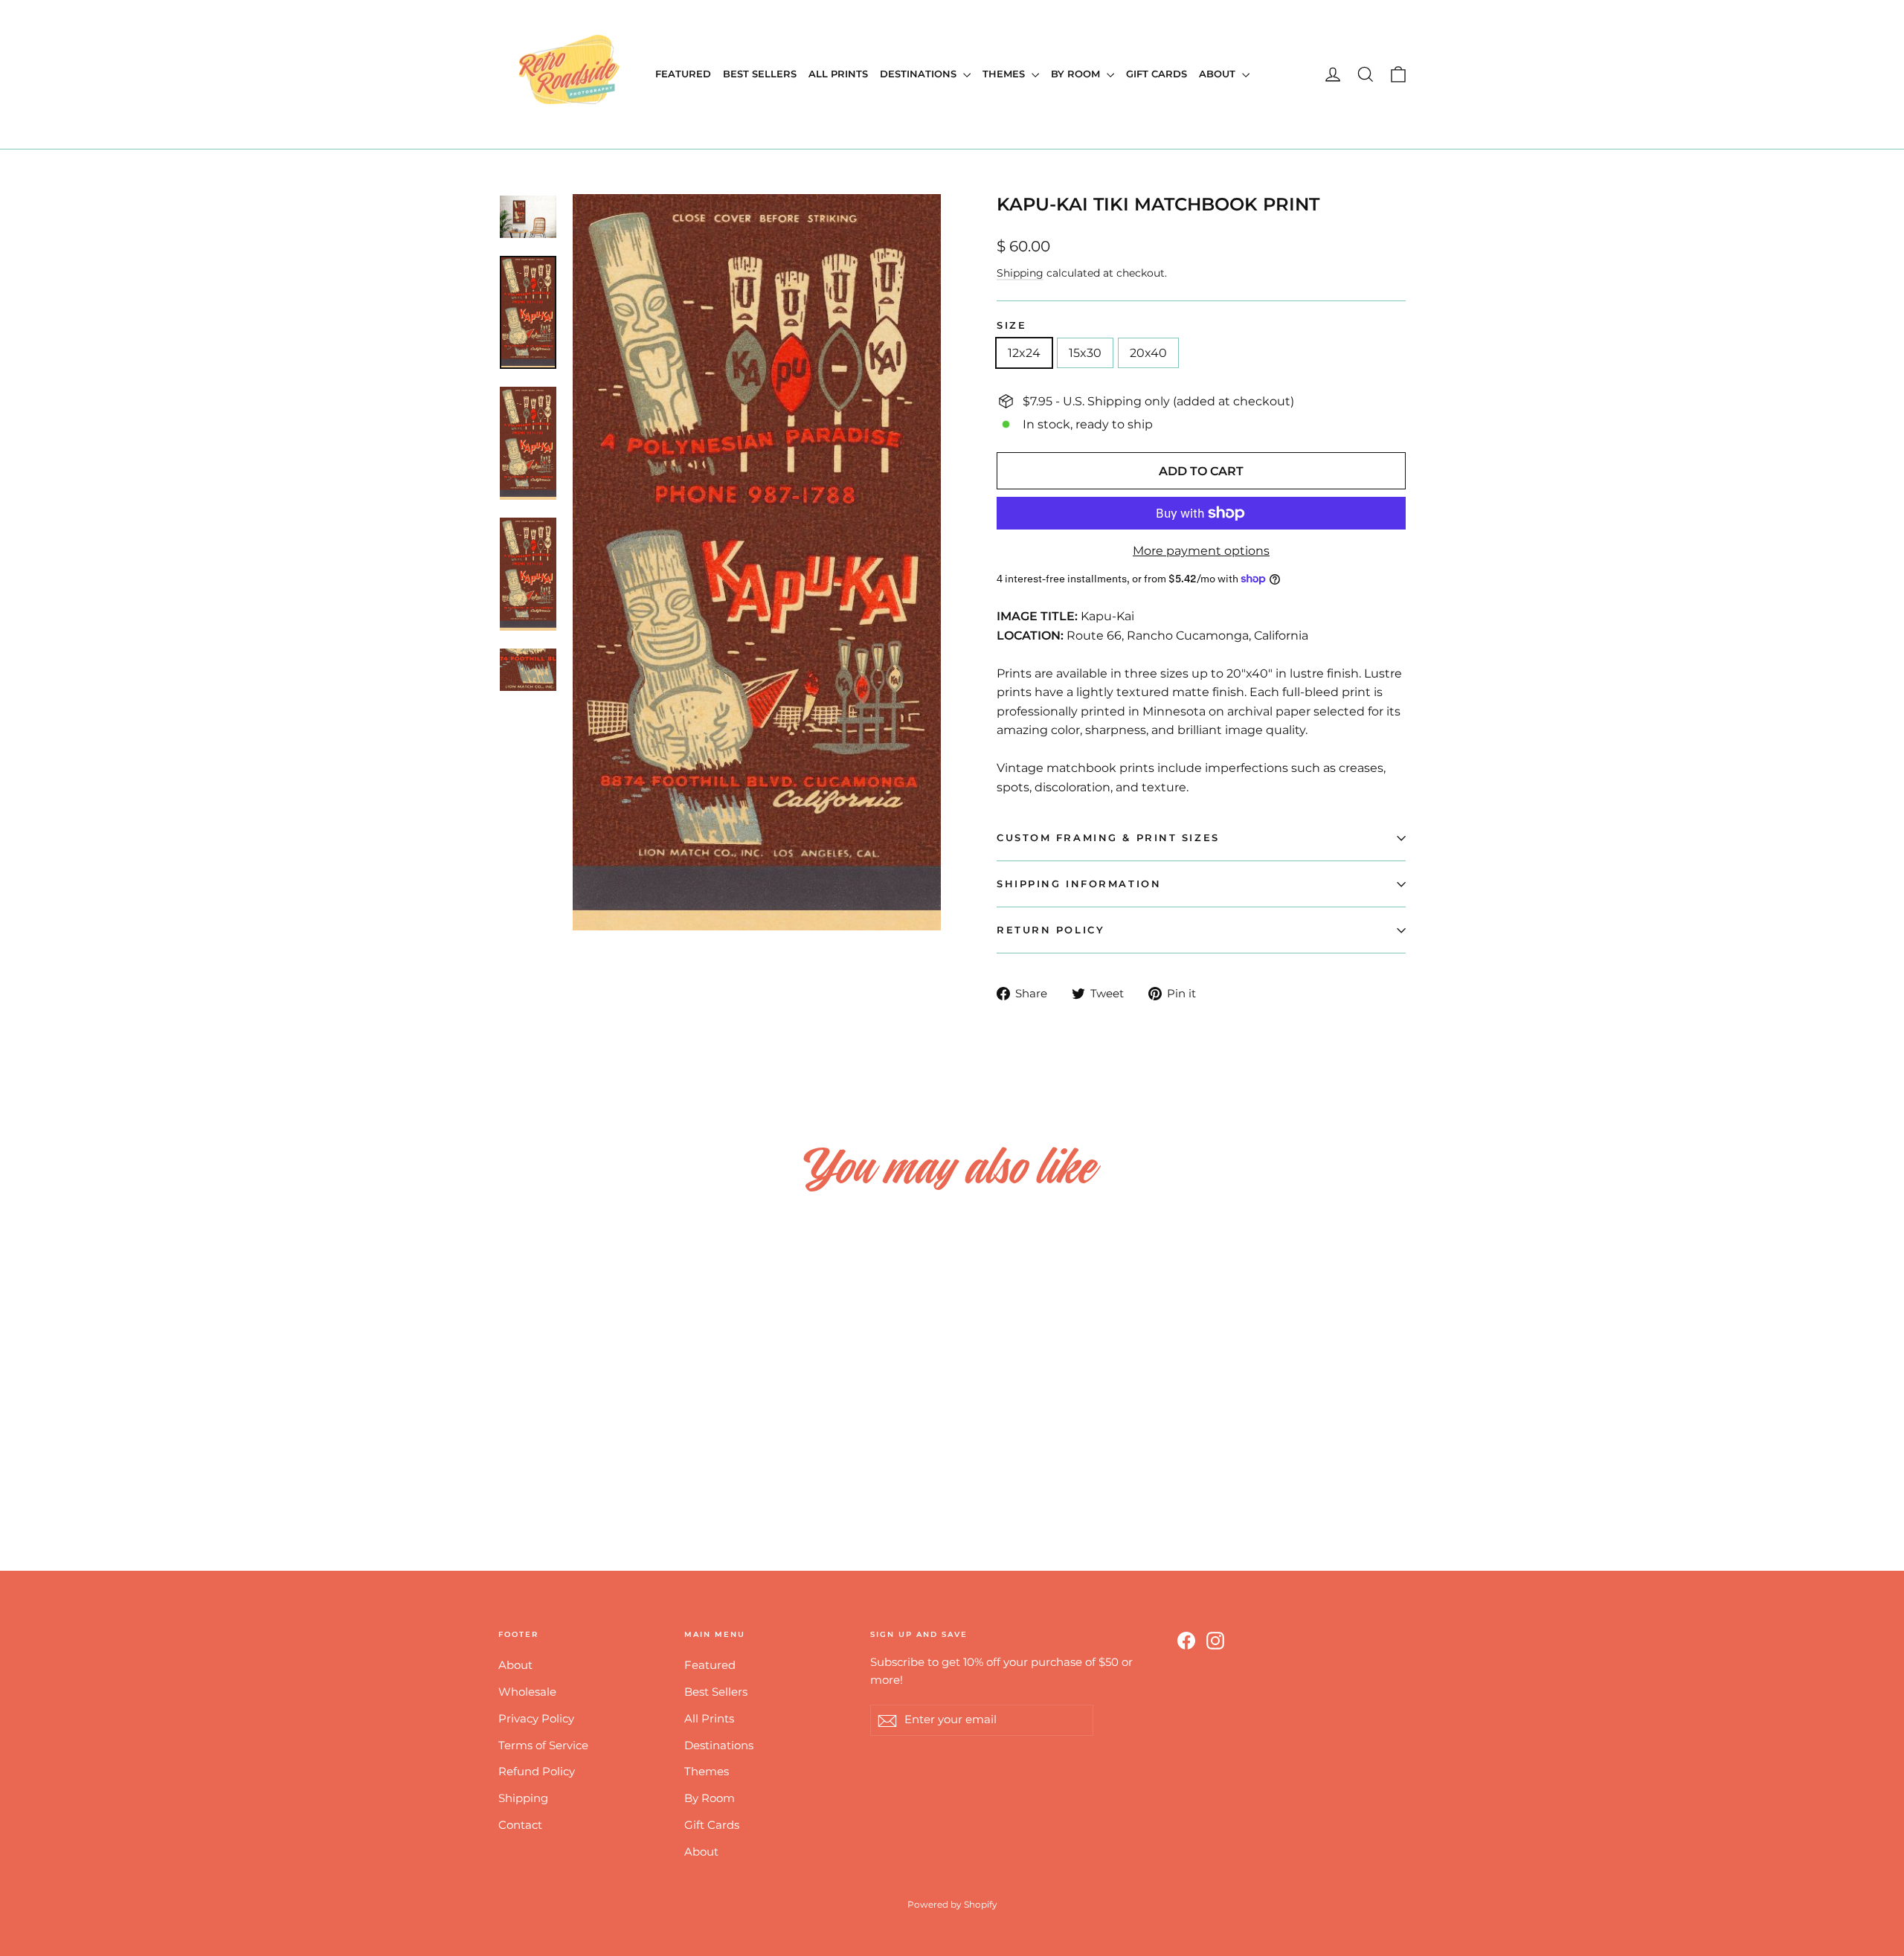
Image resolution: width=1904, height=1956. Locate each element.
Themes (1005, 74)
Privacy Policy (536, 1719)
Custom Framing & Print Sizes (1108, 838)
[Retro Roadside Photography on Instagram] (1215, 1640)
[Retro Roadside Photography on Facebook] (1186, 1640)
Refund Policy (537, 1772)
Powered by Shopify (952, 1904)
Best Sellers (760, 74)
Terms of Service (543, 1746)
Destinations (920, 74)
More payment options (1201, 551)
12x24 (1024, 353)
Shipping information (1079, 884)
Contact (520, 1825)
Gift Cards (1157, 74)
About (1219, 74)
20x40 (1148, 353)
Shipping (1020, 273)
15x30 (1085, 353)
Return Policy (1051, 930)
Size (1011, 325)
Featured (683, 74)
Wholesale (527, 1692)
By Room (1077, 74)
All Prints (838, 74)
